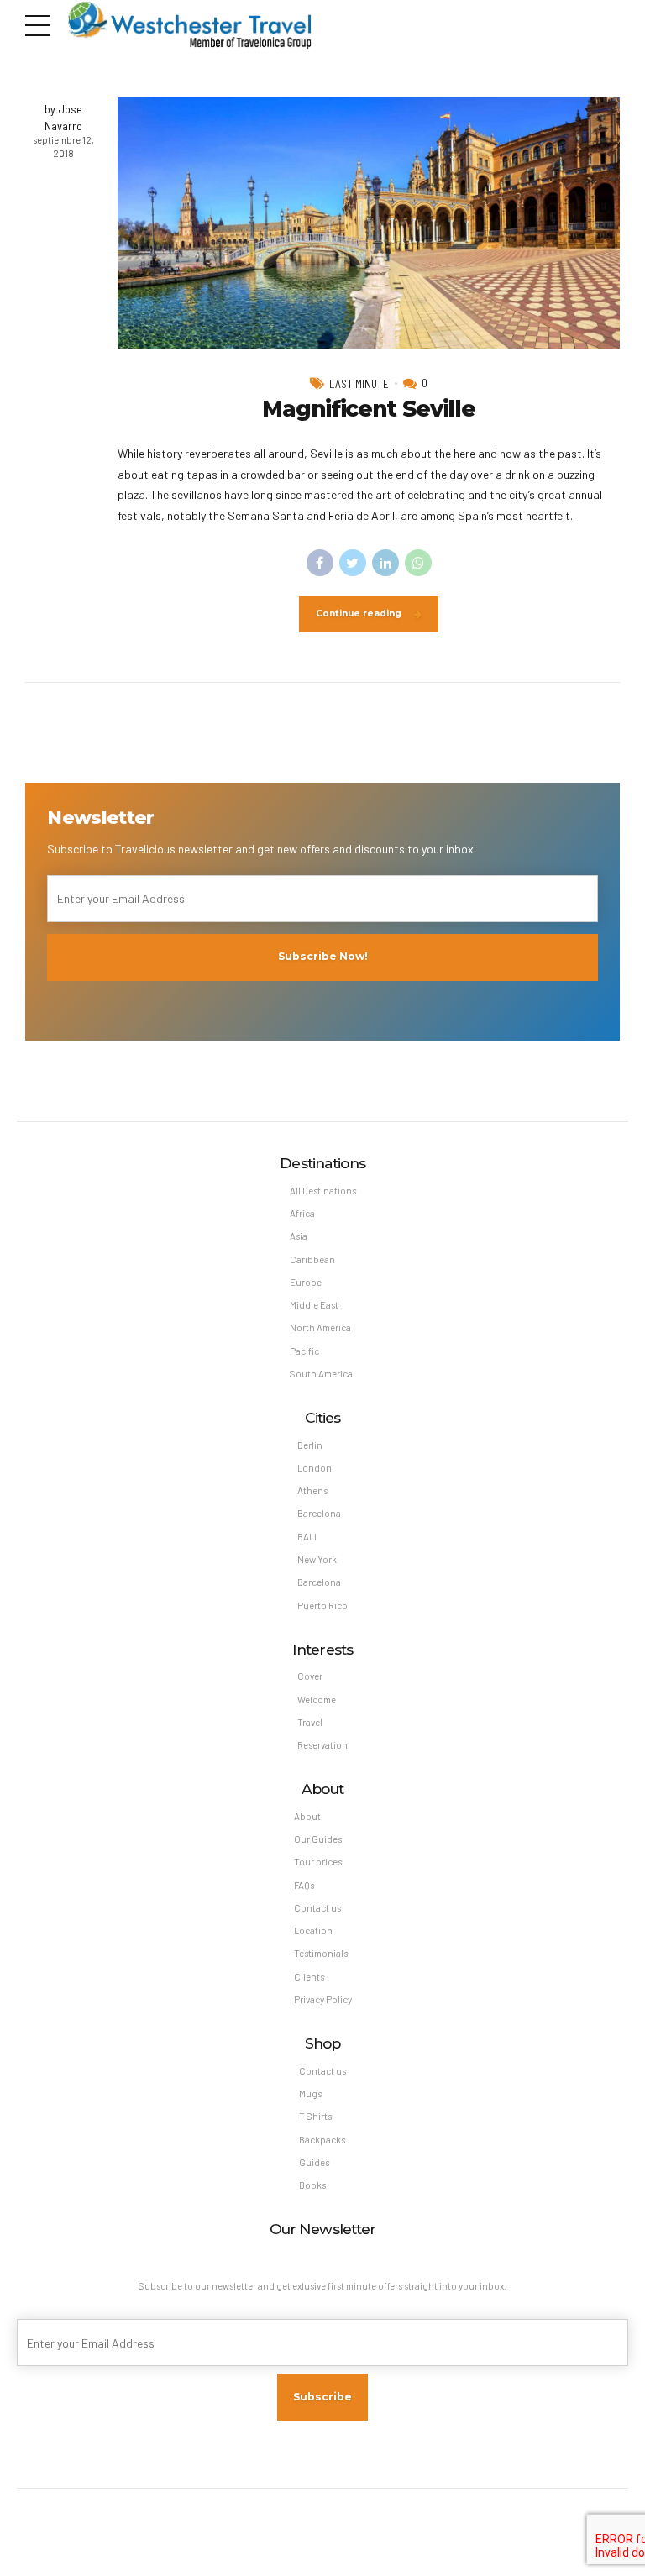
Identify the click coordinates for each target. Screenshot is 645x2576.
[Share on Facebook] (320, 563)
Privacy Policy (323, 1999)
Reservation (322, 1745)
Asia (299, 1236)
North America (320, 1327)
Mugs (310, 2093)
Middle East (314, 1305)
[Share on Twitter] (353, 563)
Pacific (304, 1351)
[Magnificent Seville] (369, 223)
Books (312, 2185)
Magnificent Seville (368, 409)
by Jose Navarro (63, 117)
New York (317, 1559)
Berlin (310, 1445)
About (307, 1816)
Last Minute (359, 384)
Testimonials (321, 1953)
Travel (310, 1722)
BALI (307, 1537)
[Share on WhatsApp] (418, 563)
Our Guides (318, 1839)
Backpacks (322, 2140)
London (315, 1468)
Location (313, 1931)
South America (321, 1374)
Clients (309, 1977)
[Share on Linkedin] (385, 563)
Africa (302, 1213)
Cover (310, 1676)
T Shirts (315, 2116)
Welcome (317, 1700)
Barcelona (319, 1513)
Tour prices (318, 1862)
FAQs (304, 1885)
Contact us (317, 1908)
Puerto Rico (322, 1605)
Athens (312, 1490)
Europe (306, 1282)
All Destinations (323, 1191)
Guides (314, 2162)
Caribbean (312, 1259)
